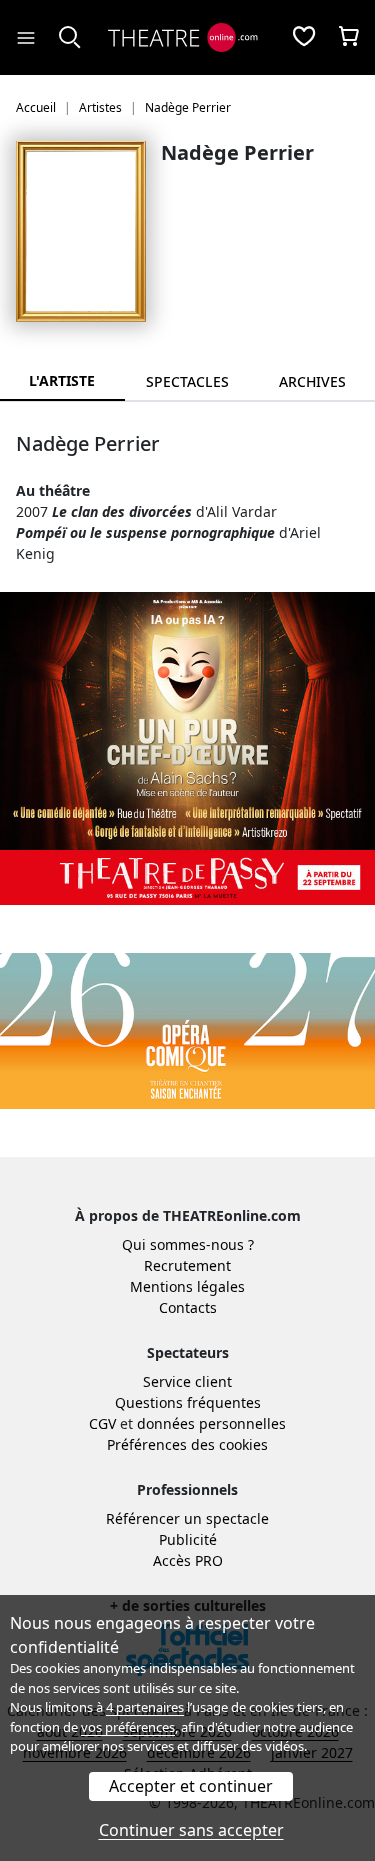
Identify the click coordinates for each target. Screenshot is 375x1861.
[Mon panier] (349, 38)
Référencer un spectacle (187, 1518)
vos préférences (128, 1727)
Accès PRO (188, 1560)
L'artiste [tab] (62, 380)
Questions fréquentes (188, 1402)
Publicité (188, 1539)
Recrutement (187, 1265)
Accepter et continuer (191, 1786)
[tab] (187, 381)
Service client (187, 1381)
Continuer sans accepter (191, 1830)
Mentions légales (187, 1286)
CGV (102, 1423)
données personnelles (211, 1423)
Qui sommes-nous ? (188, 1244)
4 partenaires (145, 1707)
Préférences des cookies (187, 1444)
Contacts (188, 1307)
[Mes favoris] (304, 38)
